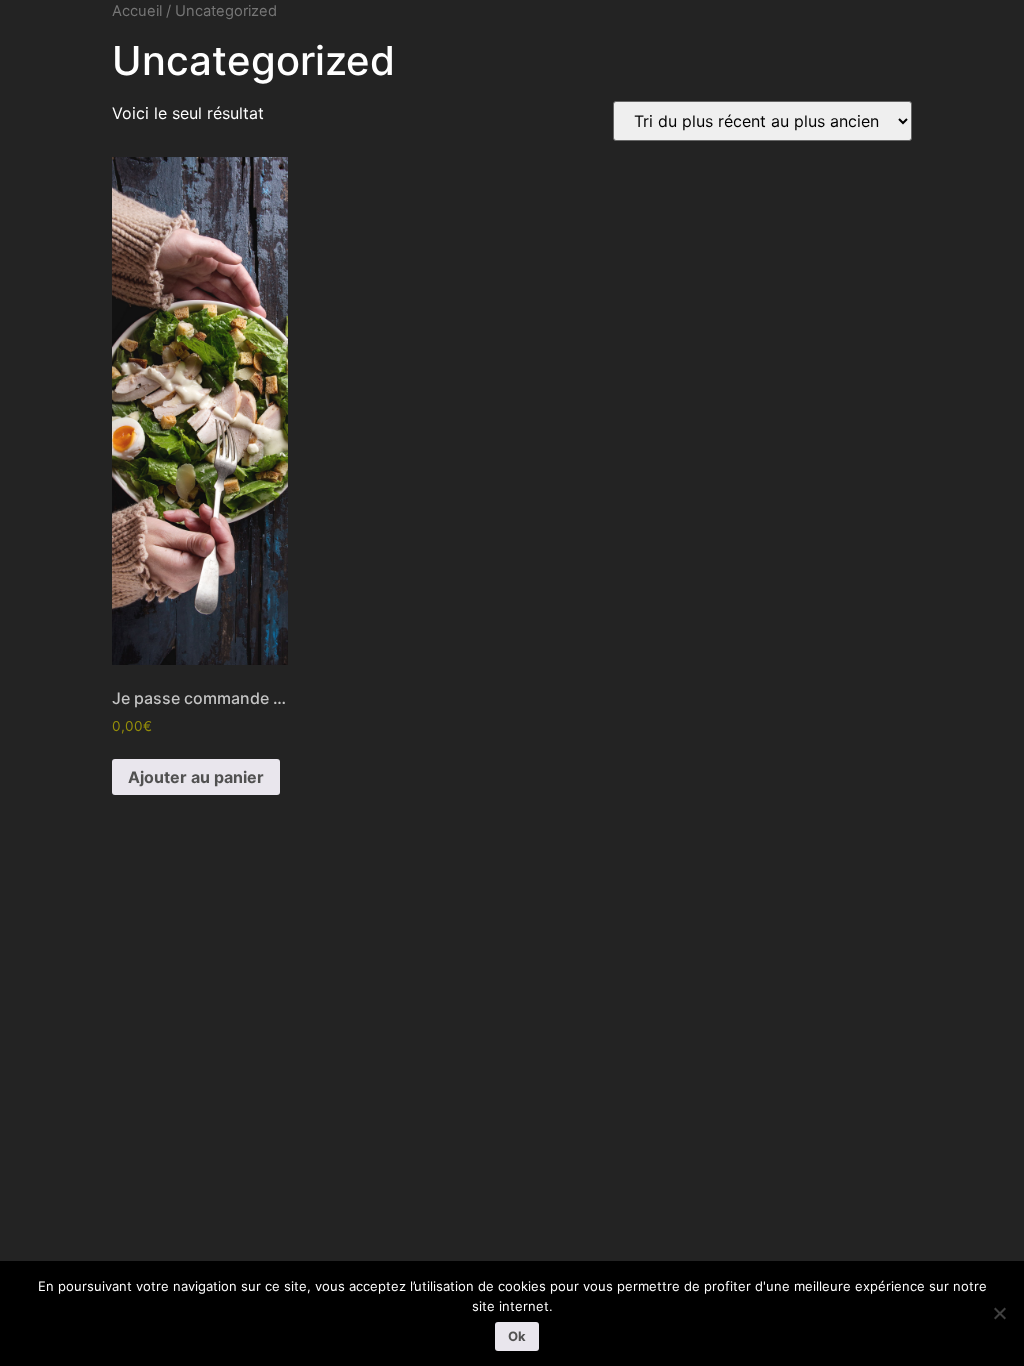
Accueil (137, 11)
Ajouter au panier (196, 777)
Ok (517, 1336)
